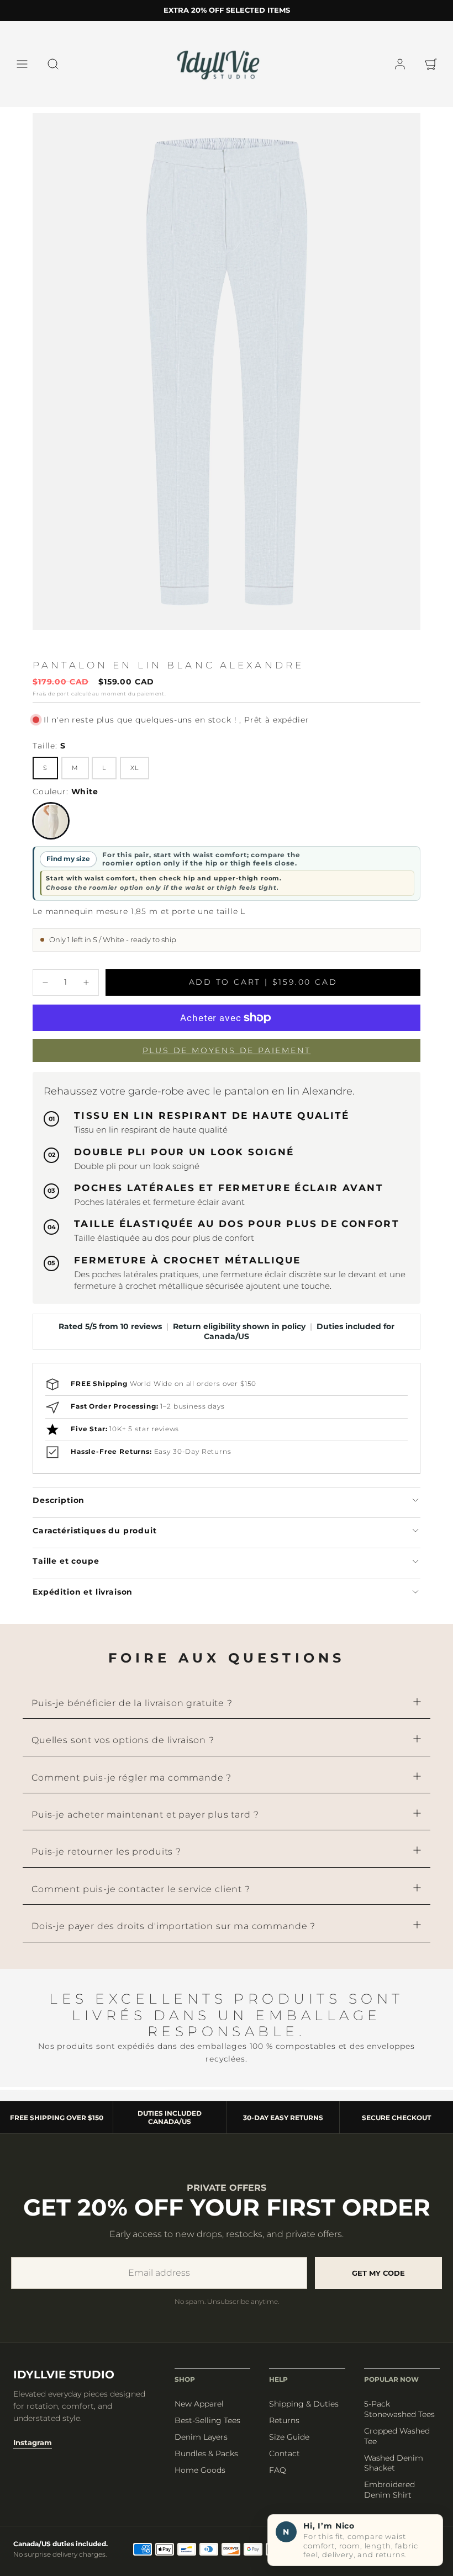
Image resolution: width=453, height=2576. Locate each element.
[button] (22, 64)
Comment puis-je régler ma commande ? (131, 1868)
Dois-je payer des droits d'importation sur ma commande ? (173, 2017)
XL (135, 778)
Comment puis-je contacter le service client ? (141, 1979)
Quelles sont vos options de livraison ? (123, 1831)
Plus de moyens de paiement (227, 1086)
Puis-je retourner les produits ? (106, 1942)
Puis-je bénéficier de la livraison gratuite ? (132, 1793)
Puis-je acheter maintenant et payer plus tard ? (145, 1905)
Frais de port (51, 703)
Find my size (68, 869)
